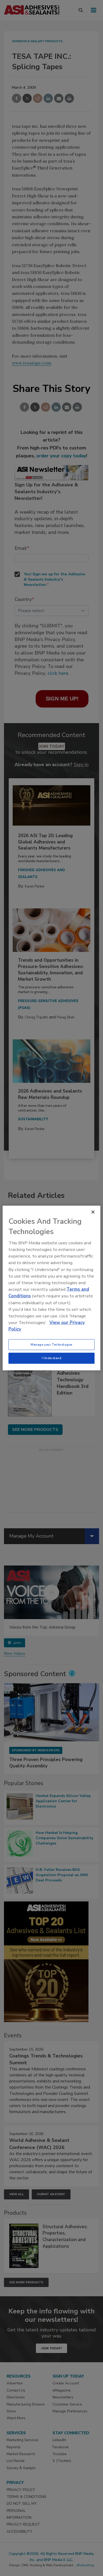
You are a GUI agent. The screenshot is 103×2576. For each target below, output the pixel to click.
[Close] (93, 1212)
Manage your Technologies (51, 1344)
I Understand (52, 1358)
